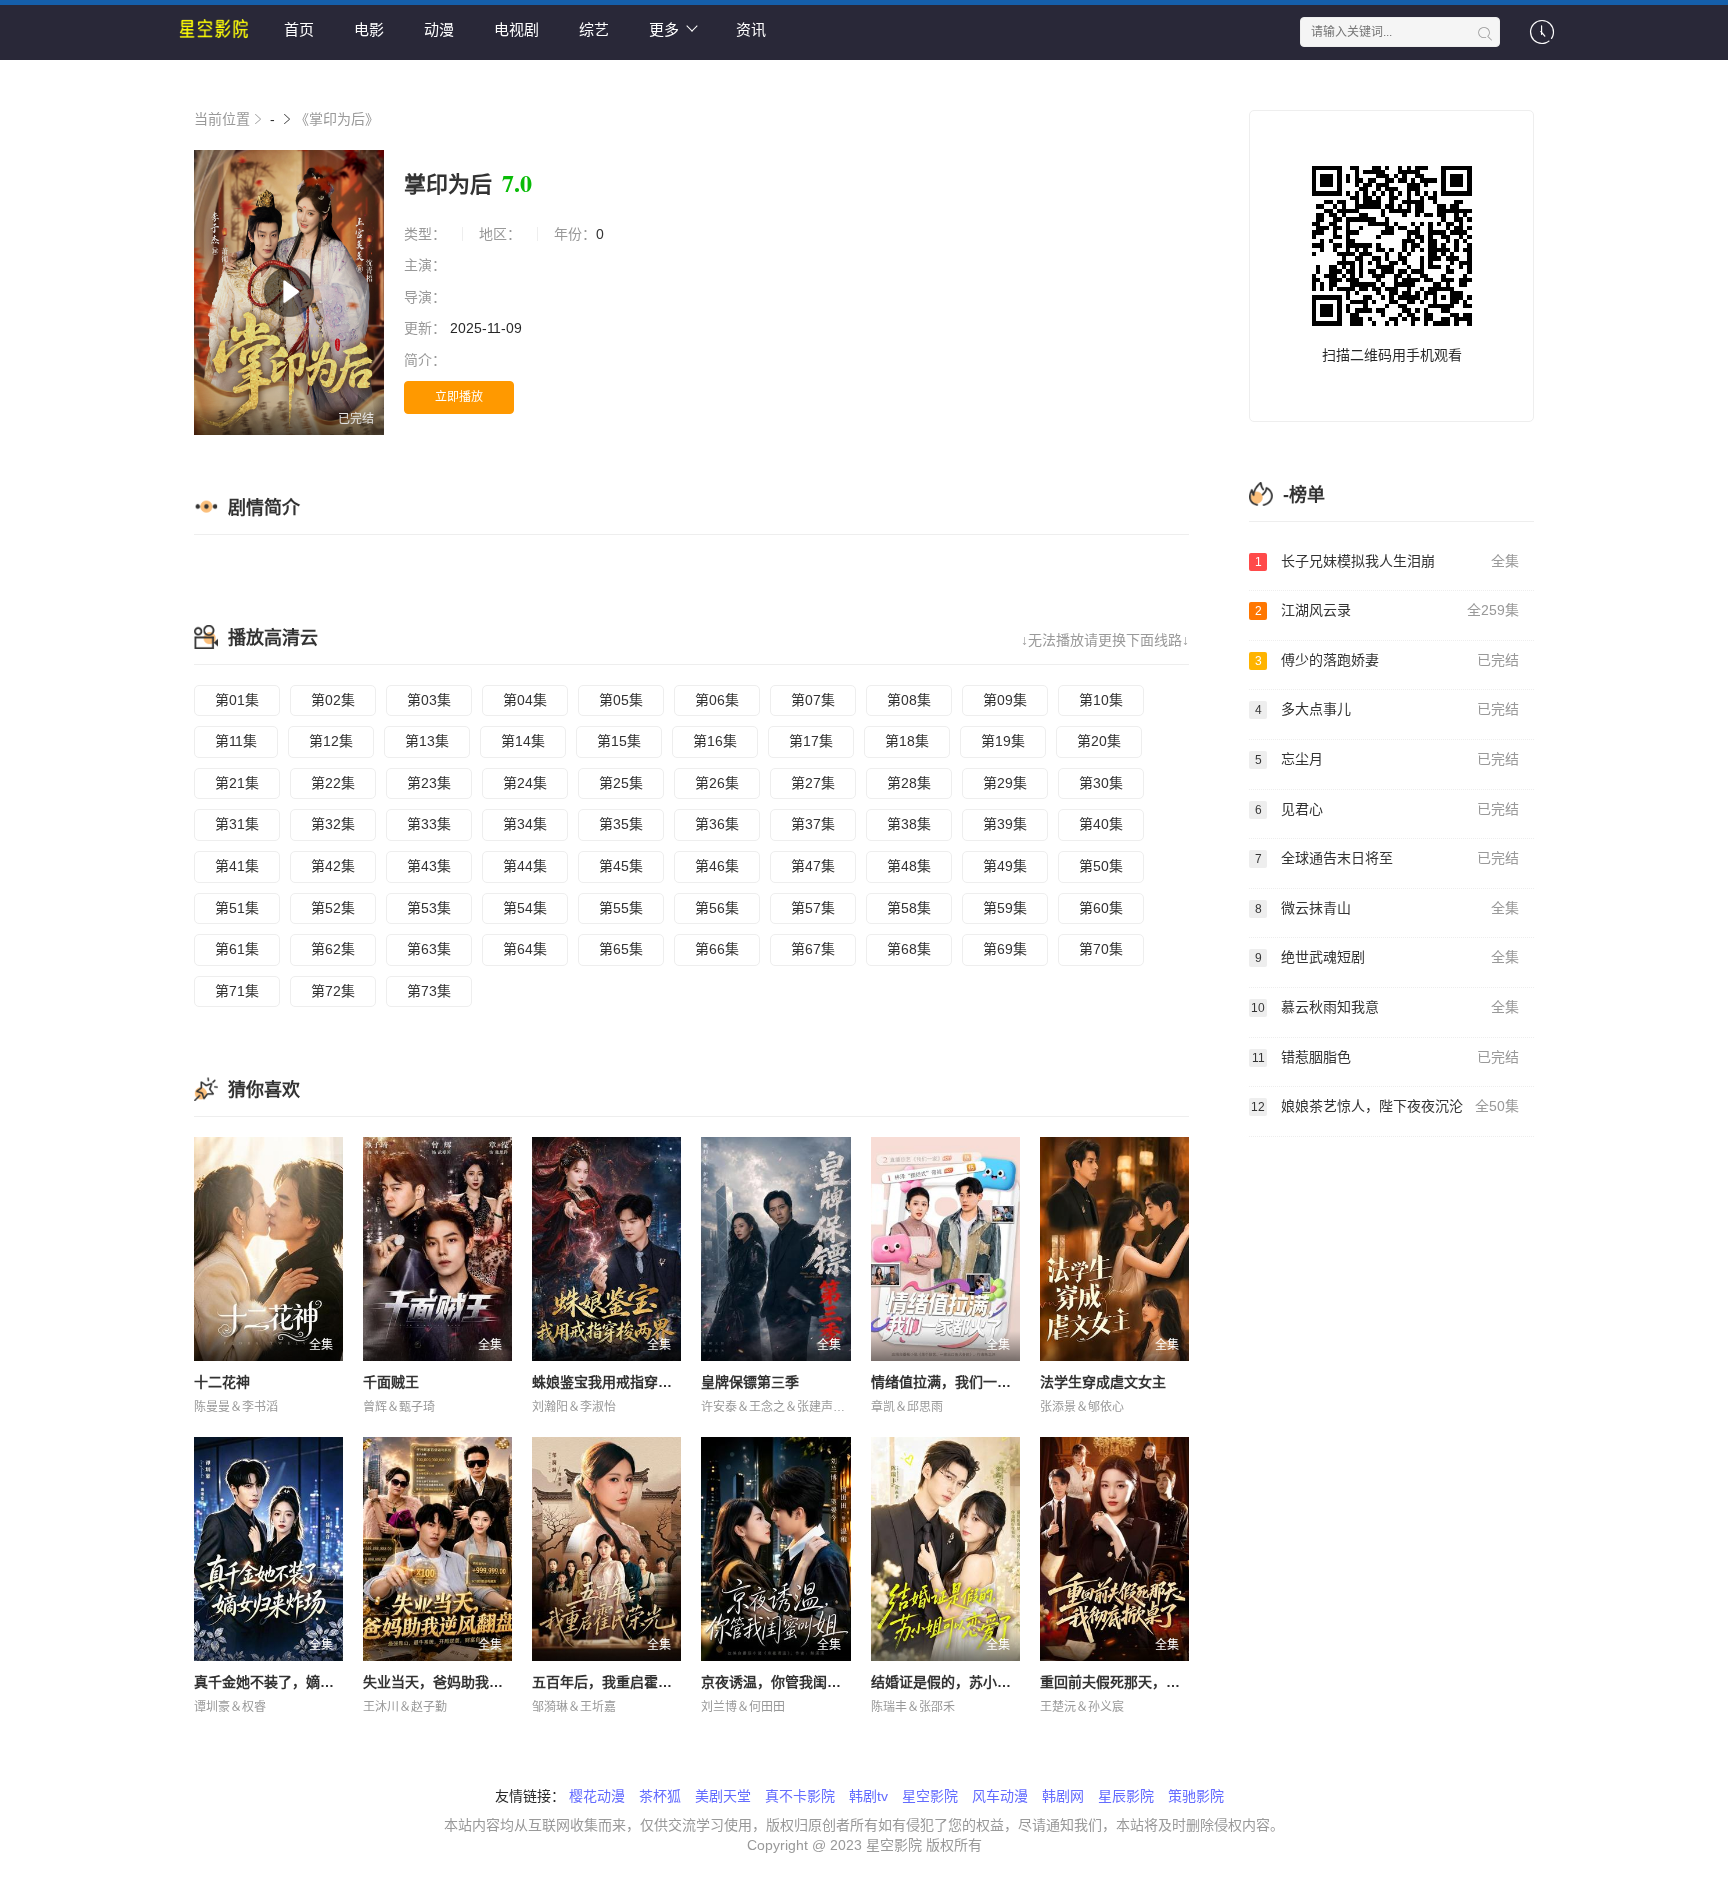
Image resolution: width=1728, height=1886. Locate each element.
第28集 (909, 783)
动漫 (439, 29)
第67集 (813, 949)
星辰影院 (1126, 1796)
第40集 (1101, 824)
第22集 (333, 783)
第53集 (429, 908)
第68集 (909, 949)
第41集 (237, 866)
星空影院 (930, 1796)
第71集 (237, 991)
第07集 (813, 700)
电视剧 (516, 29)
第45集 (621, 866)
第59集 (1005, 908)
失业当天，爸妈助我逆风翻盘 (454, 1682)
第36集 (717, 824)
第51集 (237, 908)
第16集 (715, 741)
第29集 (1005, 783)
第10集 (1101, 700)
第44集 (525, 866)
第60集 (1101, 908)
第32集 (333, 824)
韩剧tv (868, 1796)
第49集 (1005, 866)
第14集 (523, 741)
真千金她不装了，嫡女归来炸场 (292, 1682)
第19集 (1003, 741)
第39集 (1005, 824)
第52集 (333, 908)
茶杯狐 (660, 1796)
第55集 (621, 908)
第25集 (621, 783)
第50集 (1101, 866)
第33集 (429, 824)
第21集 (237, 783)
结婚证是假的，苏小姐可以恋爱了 (976, 1682)
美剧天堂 (723, 1796)
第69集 (1005, 949)
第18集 (907, 741)
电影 (369, 29)
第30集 (1101, 783)
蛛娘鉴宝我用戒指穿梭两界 (616, 1382)
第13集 (427, 741)
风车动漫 (1000, 1796)
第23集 (429, 783)
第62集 (333, 949)
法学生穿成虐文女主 (1103, 1382)
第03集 (429, 700)
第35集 (621, 824)
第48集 (909, 866)
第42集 (333, 866)
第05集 (621, 700)
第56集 (717, 908)
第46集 (717, 866)
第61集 (237, 949)
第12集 (331, 741)
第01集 (237, 700)
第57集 (813, 908)
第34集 (525, 824)
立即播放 (459, 397)
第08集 (909, 700)
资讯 (751, 29)
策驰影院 (1196, 1796)
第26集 (717, 783)
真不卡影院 (800, 1796)
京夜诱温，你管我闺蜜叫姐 (785, 1682)
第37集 (813, 824)
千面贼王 (391, 1382)
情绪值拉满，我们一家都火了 (962, 1382)
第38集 (909, 824)
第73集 (429, 991)
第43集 (429, 866)
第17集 (811, 741)
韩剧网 (1063, 1796)
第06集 (717, 700)
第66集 (717, 949)
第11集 (236, 741)
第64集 (525, 949)
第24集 (525, 783)
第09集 (1005, 700)
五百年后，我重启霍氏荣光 (616, 1682)
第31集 (237, 824)
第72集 (333, 991)
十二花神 (222, 1382)
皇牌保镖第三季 (750, 1382)
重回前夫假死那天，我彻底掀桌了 (1145, 1682)
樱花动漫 (597, 1796)
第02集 (333, 700)
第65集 (621, 949)
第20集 (1099, 741)
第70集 (1101, 949)
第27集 (813, 783)
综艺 (594, 29)
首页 (299, 29)
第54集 (525, 908)
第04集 (525, 700)
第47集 (813, 866)
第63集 (429, 949)
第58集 (909, 908)
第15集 (619, 741)
